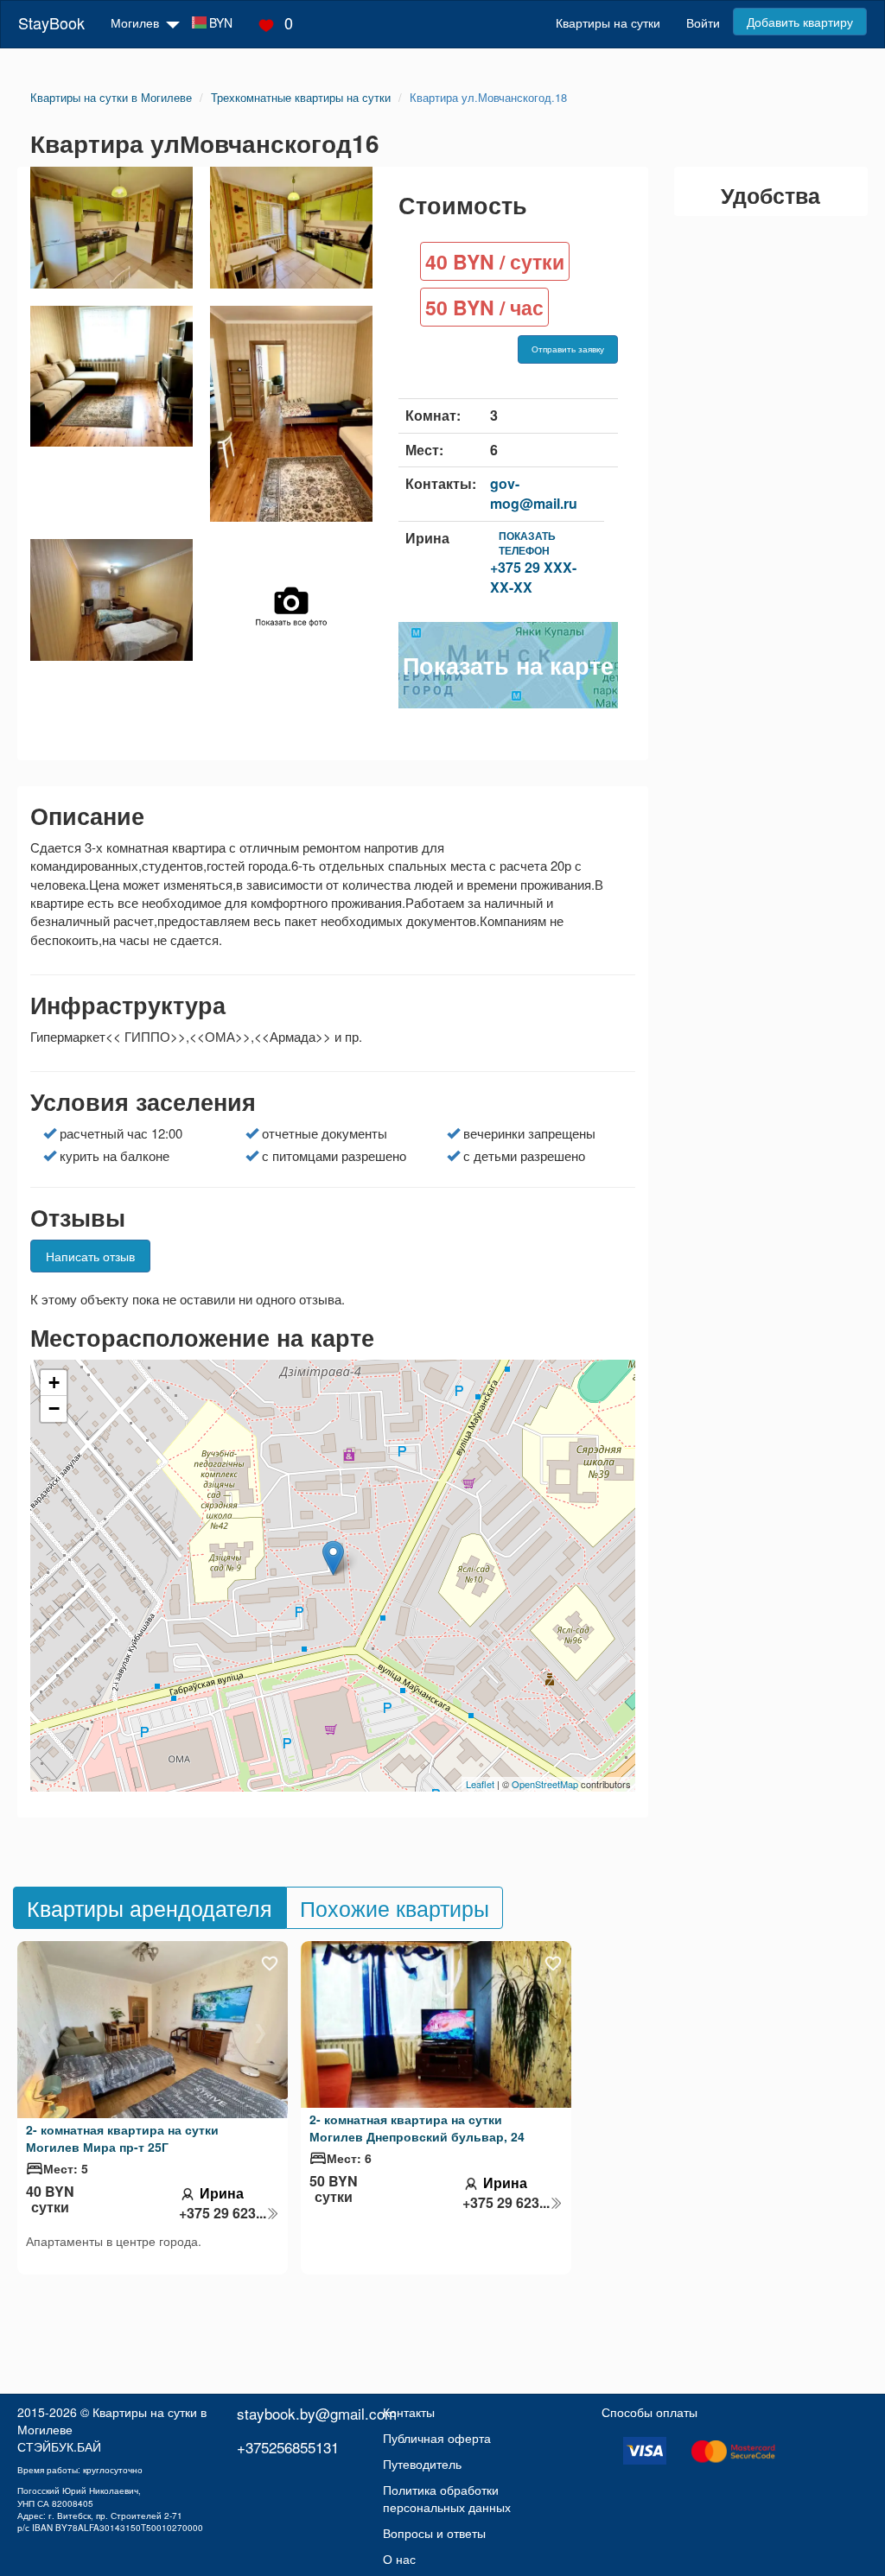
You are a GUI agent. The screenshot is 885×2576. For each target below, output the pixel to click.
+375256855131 (288, 2447)
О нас (399, 2559)
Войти (703, 22)
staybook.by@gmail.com (317, 2413)
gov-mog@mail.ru (534, 493)
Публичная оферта (437, 2438)
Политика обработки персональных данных (447, 2498)
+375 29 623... (223, 2213)
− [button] (54, 1409)
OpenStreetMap (545, 1784)
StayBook (51, 22)
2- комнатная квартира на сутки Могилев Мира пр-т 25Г (122, 2138)
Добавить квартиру (800, 22)
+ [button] (54, 1383)
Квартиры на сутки (608, 22)
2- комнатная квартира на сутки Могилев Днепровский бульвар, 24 (417, 2128)
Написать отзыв (90, 1256)
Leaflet (480, 1784)
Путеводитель (422, 2464)
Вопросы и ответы (434, 2533)
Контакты (409, 2412)
